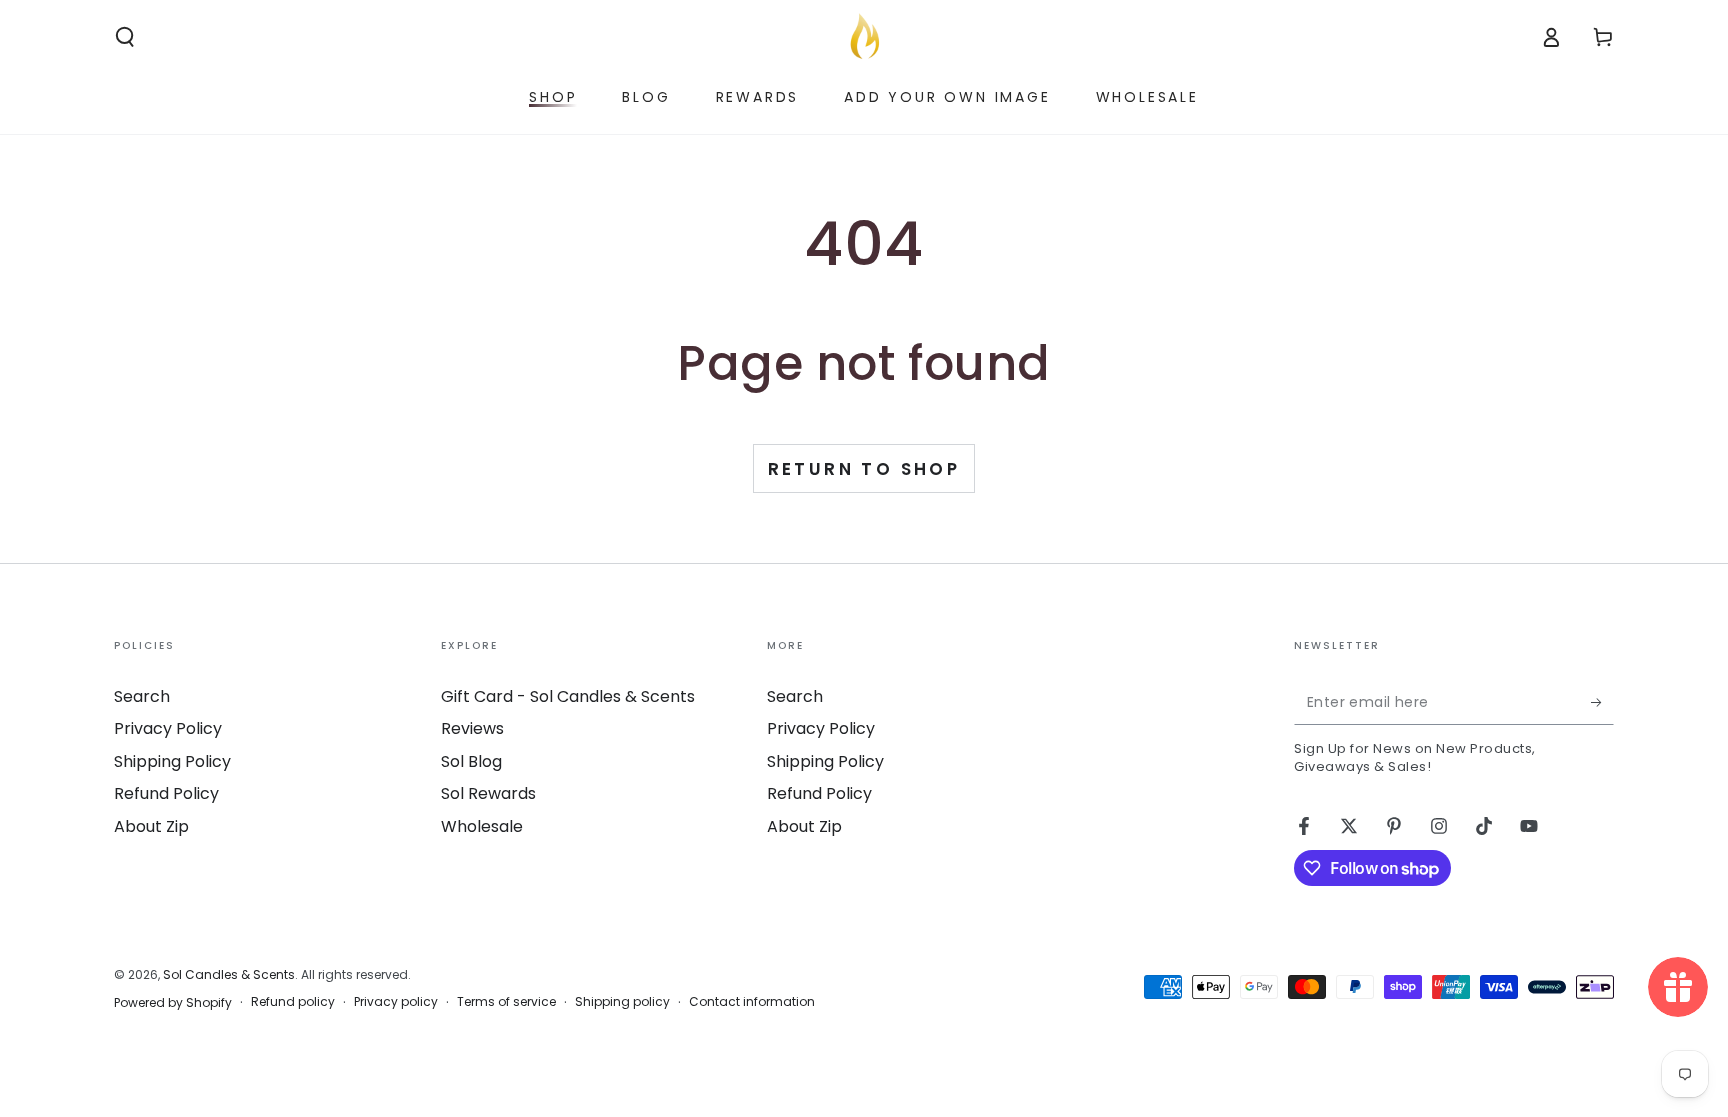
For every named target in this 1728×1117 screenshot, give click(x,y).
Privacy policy (396, 1002)
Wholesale (482, 826)
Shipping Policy (172, 761)
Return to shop (864, 469)
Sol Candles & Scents (229, 974)
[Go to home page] (864, 37)
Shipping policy (622, 1002)
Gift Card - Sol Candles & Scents (568, 696)
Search (142, 696)
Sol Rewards (488, 793)
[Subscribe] (1602, 702)
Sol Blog (471, 761)
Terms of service (506, 1002)
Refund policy (293, 1002)
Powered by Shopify (173, 1003)
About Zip (151, 826)
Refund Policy (166, 793)
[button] (125, 37)
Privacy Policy (168, 728)
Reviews (472, 728)
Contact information (752, 1002)
